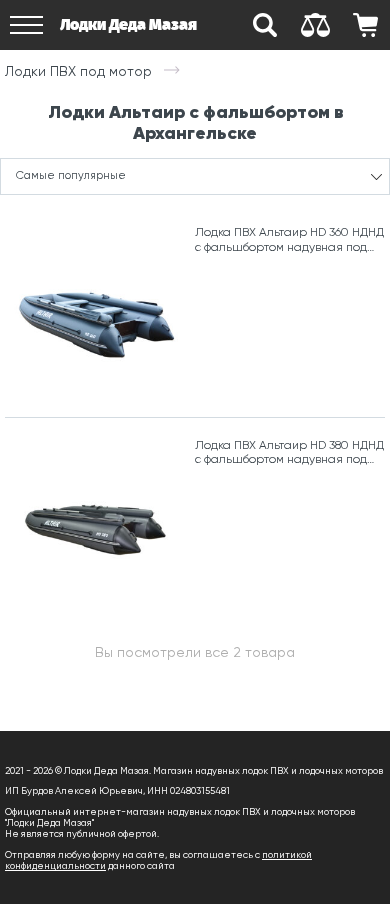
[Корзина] (365, 25)
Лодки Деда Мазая (128, 24)
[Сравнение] (315, 25)
